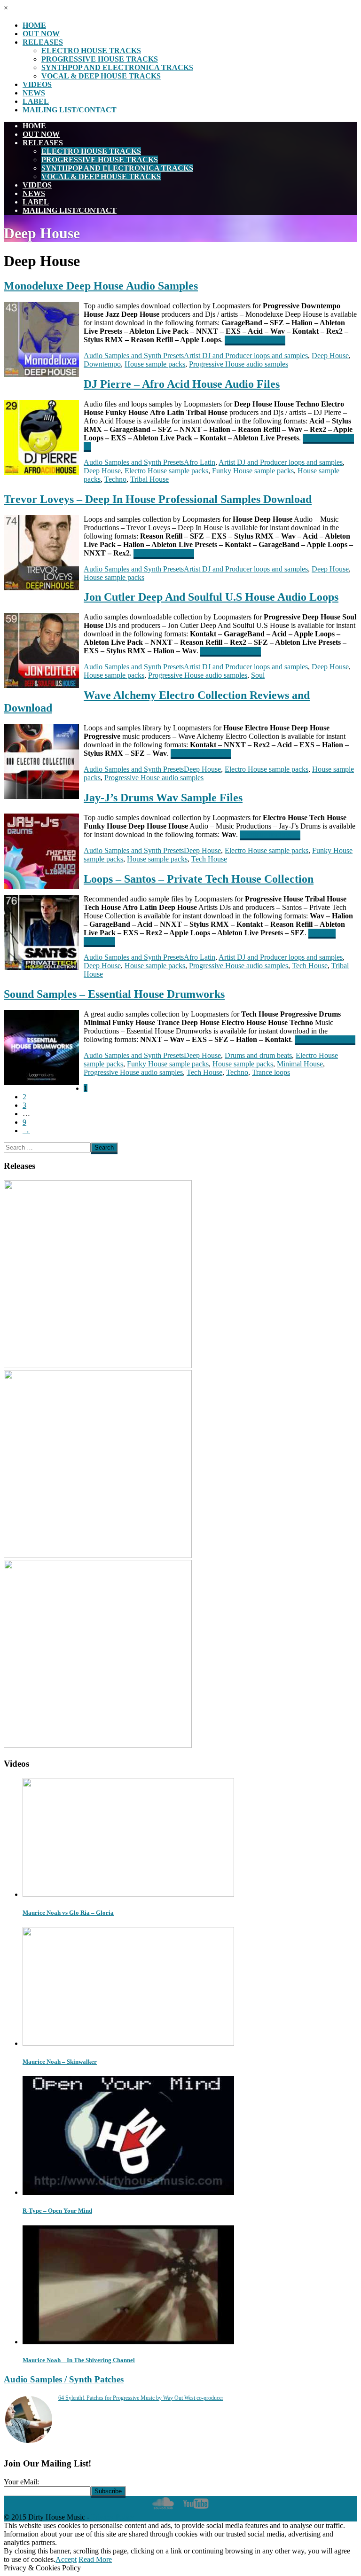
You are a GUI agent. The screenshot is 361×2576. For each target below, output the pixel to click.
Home (34, 25)
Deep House (330, 356)
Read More (95, 2559)
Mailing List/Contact (70, 110)
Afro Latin (200, 462)
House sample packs (155, 364)
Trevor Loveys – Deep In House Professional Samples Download (158, 499)
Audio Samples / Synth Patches (64, 2379)
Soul (258, 675)
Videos (37, 84)
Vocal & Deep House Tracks (101, 76)
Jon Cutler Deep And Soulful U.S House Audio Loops (211, 597)
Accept (66, 2559)
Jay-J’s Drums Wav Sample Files (163, 798)
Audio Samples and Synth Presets (134, 356)
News (34, 93)
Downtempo (102, 364)
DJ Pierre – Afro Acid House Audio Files (182, 384)
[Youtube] (196, 2509)
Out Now (41, 34)
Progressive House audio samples (239, 364)
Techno (115, 479)
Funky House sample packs (253, 471)
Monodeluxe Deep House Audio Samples (101, 286)
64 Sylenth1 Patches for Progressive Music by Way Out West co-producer (141, 2398)
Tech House (209, 859)
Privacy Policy (113, 2517)
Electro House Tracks (91, 51)
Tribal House (149, 479)
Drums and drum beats (258, 1055)
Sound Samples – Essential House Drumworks (114, 994)
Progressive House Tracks (100, 59)
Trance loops (271, 1072)
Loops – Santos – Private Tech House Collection (199, 879)
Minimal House (300, 1064)
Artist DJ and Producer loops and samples (246, 356)
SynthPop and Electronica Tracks (117, 67)
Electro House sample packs (166, 471)
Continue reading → (255, 340)
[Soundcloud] (163, 2509)
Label (36, 101)
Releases (43, 42)
